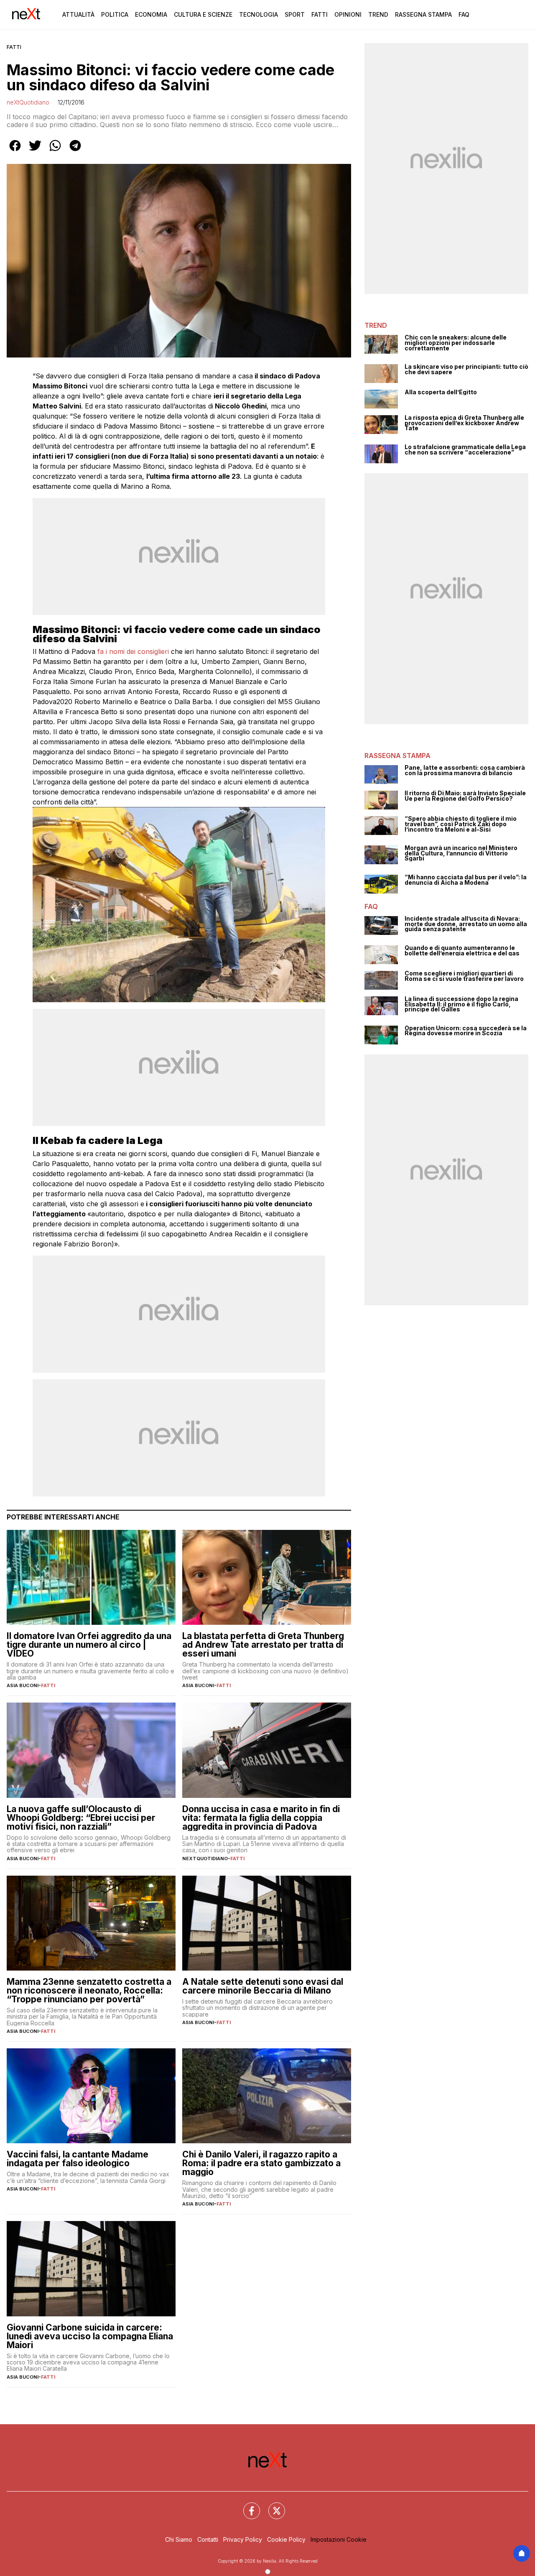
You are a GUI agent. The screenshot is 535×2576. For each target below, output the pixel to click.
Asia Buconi (23, 1685)
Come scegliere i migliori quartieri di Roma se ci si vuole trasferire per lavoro (464, 976)
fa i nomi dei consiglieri (133, 651)
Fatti (320, 14)
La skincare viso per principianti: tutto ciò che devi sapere (466, 369)
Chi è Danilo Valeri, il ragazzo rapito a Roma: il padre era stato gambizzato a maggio (261, 2163)
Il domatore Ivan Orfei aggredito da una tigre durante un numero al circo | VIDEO (89, 1645)
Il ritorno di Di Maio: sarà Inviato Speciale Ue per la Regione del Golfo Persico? (465, 796)
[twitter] (35, 151)
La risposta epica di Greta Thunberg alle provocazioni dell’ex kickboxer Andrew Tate (464, 423)
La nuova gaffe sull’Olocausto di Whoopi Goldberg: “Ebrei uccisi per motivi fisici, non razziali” (81, 1818)
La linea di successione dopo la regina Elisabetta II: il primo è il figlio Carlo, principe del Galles (461, 1004)
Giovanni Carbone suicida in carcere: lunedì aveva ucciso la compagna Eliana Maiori (90, 2336)
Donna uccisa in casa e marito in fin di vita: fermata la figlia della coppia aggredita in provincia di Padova (261, 1818)
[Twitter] (272, 2506)
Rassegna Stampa (423, 14)
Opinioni (348, 14)
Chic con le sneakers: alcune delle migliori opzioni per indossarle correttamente (456, 343)
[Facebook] (247, 2506)
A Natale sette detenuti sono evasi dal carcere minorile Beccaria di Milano (263, 1986)
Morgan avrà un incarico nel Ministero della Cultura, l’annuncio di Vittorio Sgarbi (461, 853)
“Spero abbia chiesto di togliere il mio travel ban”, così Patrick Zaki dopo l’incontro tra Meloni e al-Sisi (461, 824)
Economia (151, 14)
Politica (115, 14)
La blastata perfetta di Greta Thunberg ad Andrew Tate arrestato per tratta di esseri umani (263, 1645)
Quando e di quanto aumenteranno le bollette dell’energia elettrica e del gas (462, 951)
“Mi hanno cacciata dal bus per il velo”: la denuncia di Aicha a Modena (466, 880)
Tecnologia (259, 14)
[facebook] (15, 151)
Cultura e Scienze (203, 14)
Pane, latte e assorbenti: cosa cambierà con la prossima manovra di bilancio (465, 770)
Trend (378, 14)
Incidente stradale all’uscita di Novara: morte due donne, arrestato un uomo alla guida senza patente (466, 924)
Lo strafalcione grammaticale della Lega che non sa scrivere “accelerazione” (465, 450)
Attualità (78, 14)
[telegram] (75, 151)
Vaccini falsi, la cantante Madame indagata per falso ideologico (78, 2159)
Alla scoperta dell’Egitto (441, 392)
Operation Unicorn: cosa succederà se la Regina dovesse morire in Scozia (466, 1031)
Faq (464, 14)
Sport (295, 14)
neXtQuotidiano (28, 102)
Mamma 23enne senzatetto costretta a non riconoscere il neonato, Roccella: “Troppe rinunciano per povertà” (89, 1990)
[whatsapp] (55, 151)
